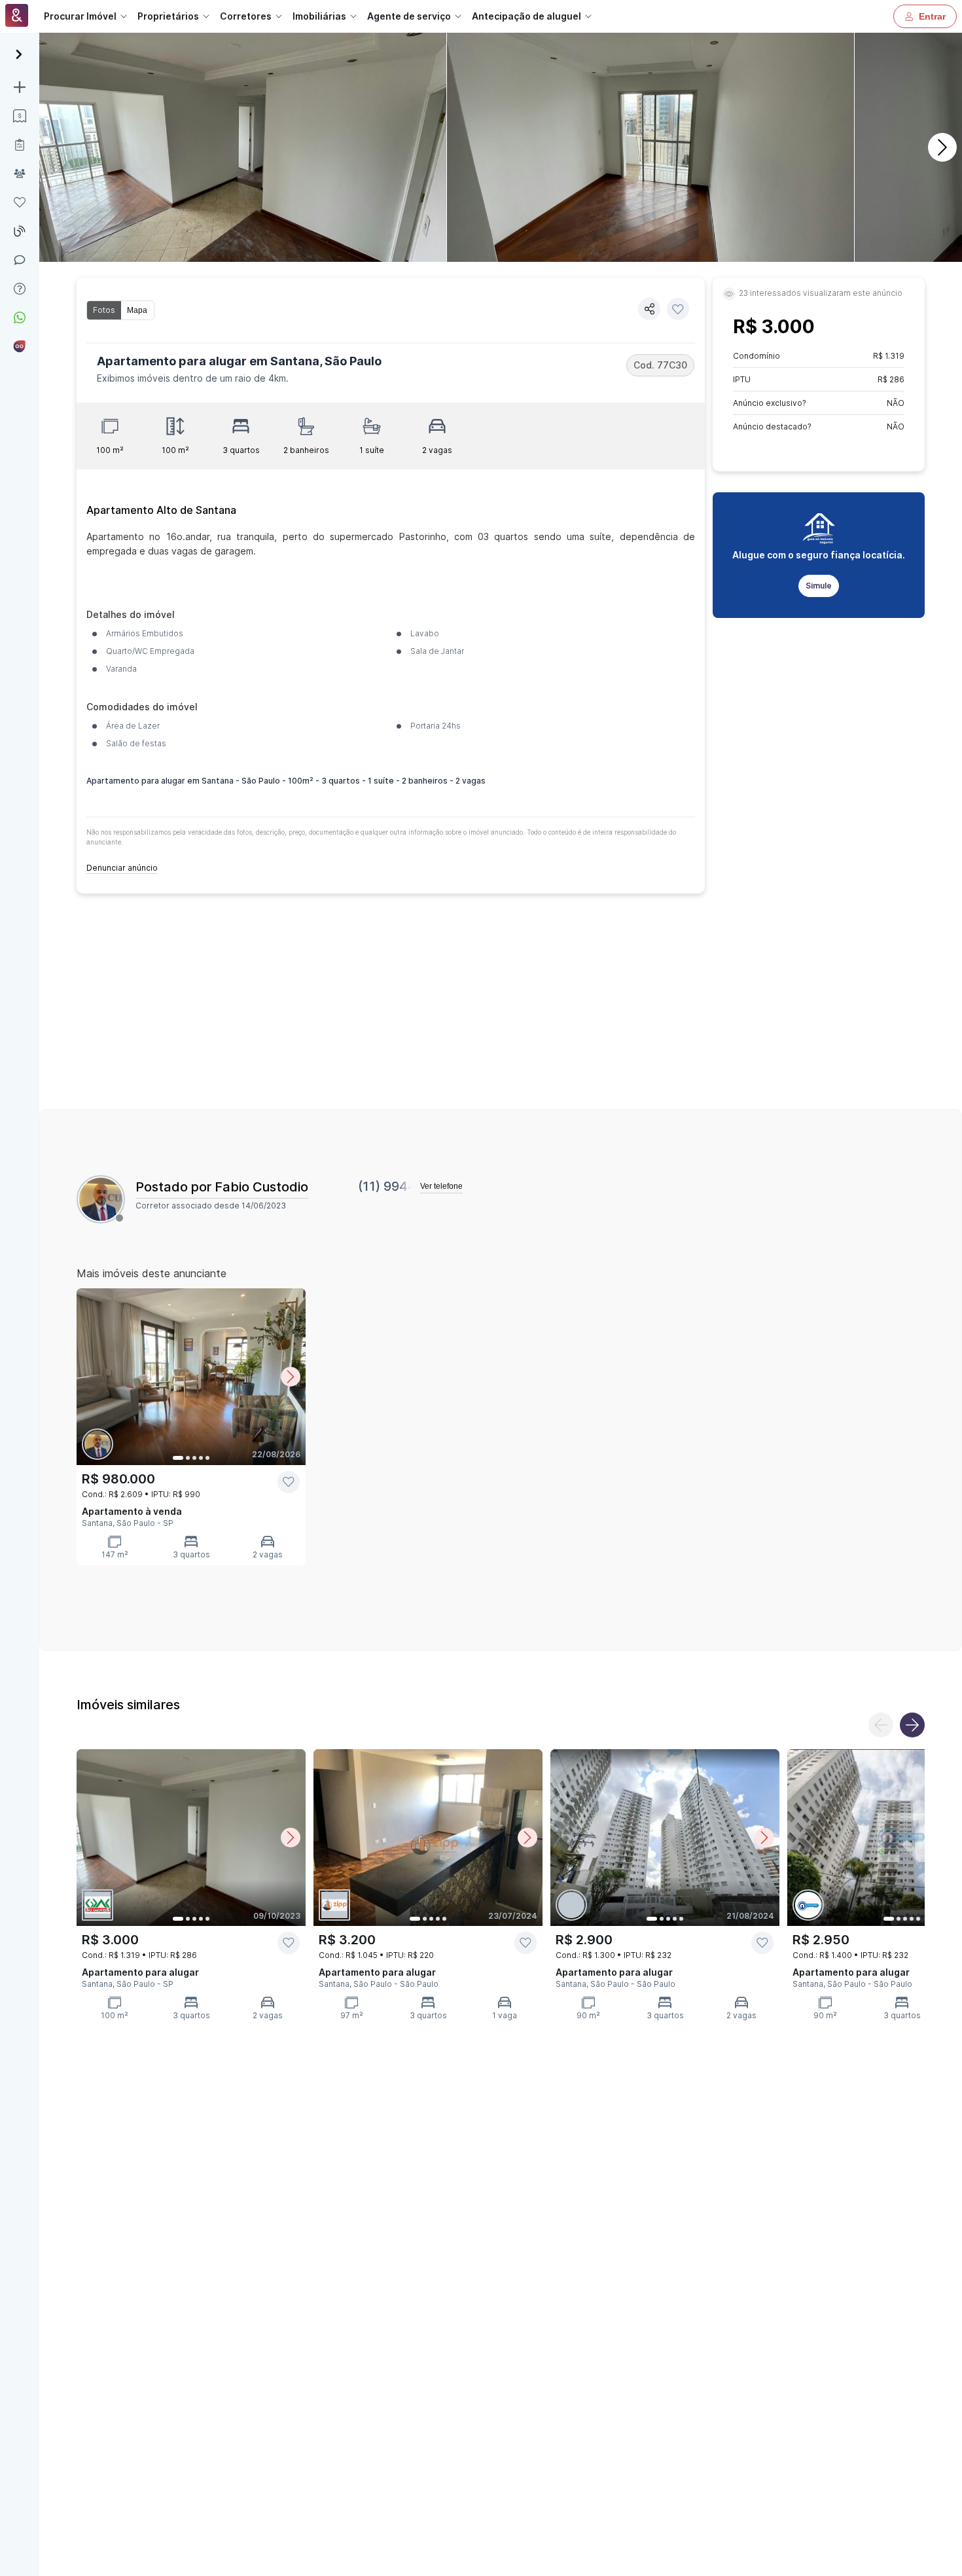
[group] (120, 310)
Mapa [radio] (137, 310)
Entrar (932, 16)
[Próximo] (942, 147)
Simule (819, 586)
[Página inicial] (17, 17)
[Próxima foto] (291, 1377)
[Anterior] (881, 1725)
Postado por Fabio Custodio (222, 1187)
